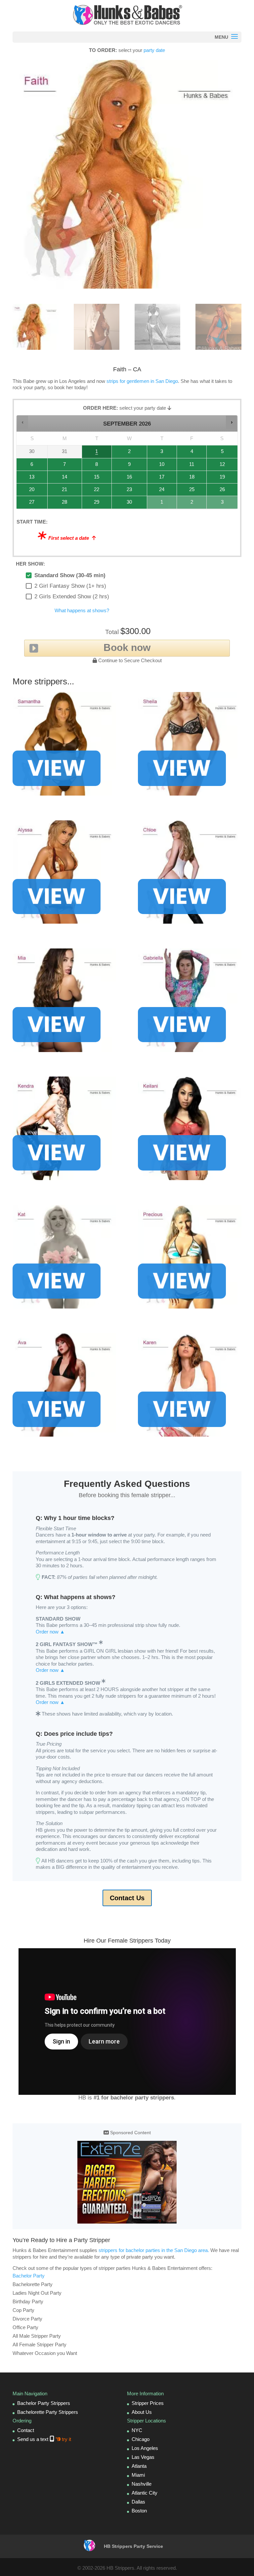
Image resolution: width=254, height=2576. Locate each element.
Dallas (138, 2502)
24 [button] (160, 491)
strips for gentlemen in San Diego (142, 381)
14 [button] (60, 479)
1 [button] (95, 453)
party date (154, 50)
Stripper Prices (148, 2403)
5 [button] (219, 453)
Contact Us (127, 1898)
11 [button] (190, 466)
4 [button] (190, 453)
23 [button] (125, 491)
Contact (26, 2430)
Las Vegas (143, 2457)
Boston (139, 2511)
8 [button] (95, 466)
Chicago (141, 2439)
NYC (137, 2430)
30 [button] (125, 504)
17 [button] (160, 479)
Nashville (142, 2484)
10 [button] (160, 466)
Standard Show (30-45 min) (70, 575)
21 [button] (60, 491)
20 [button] (29, 491)
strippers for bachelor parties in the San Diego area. (154, 2250)
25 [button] (190, 491)
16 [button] (125, 479)
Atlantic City (145, 2493)
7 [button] (60, 466)
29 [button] (95, 504)
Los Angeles (145, 2448)
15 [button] (95, 479)
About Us (142, 2412)
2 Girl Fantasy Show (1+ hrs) (70, 586)
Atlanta (139, 2466)
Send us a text (44, 2439)
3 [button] (160, 453)
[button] (23, 422)
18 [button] (190, 479)
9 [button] (125, 466)
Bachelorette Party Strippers (48, 2412)
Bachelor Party (29, 2276)
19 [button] (219, 479)
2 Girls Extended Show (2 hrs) (72, 597)
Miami (138, 2475)
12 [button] (219, 466)
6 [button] (29, 466)
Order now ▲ (50, 1632)
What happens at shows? (82, 610)
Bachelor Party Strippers (44, 2403)
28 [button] (60, 504)
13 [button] (29, 479)
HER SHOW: (30, 564)
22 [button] (95, 491)
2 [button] (125, 453)
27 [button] (29, 504)
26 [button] (219, 491)
